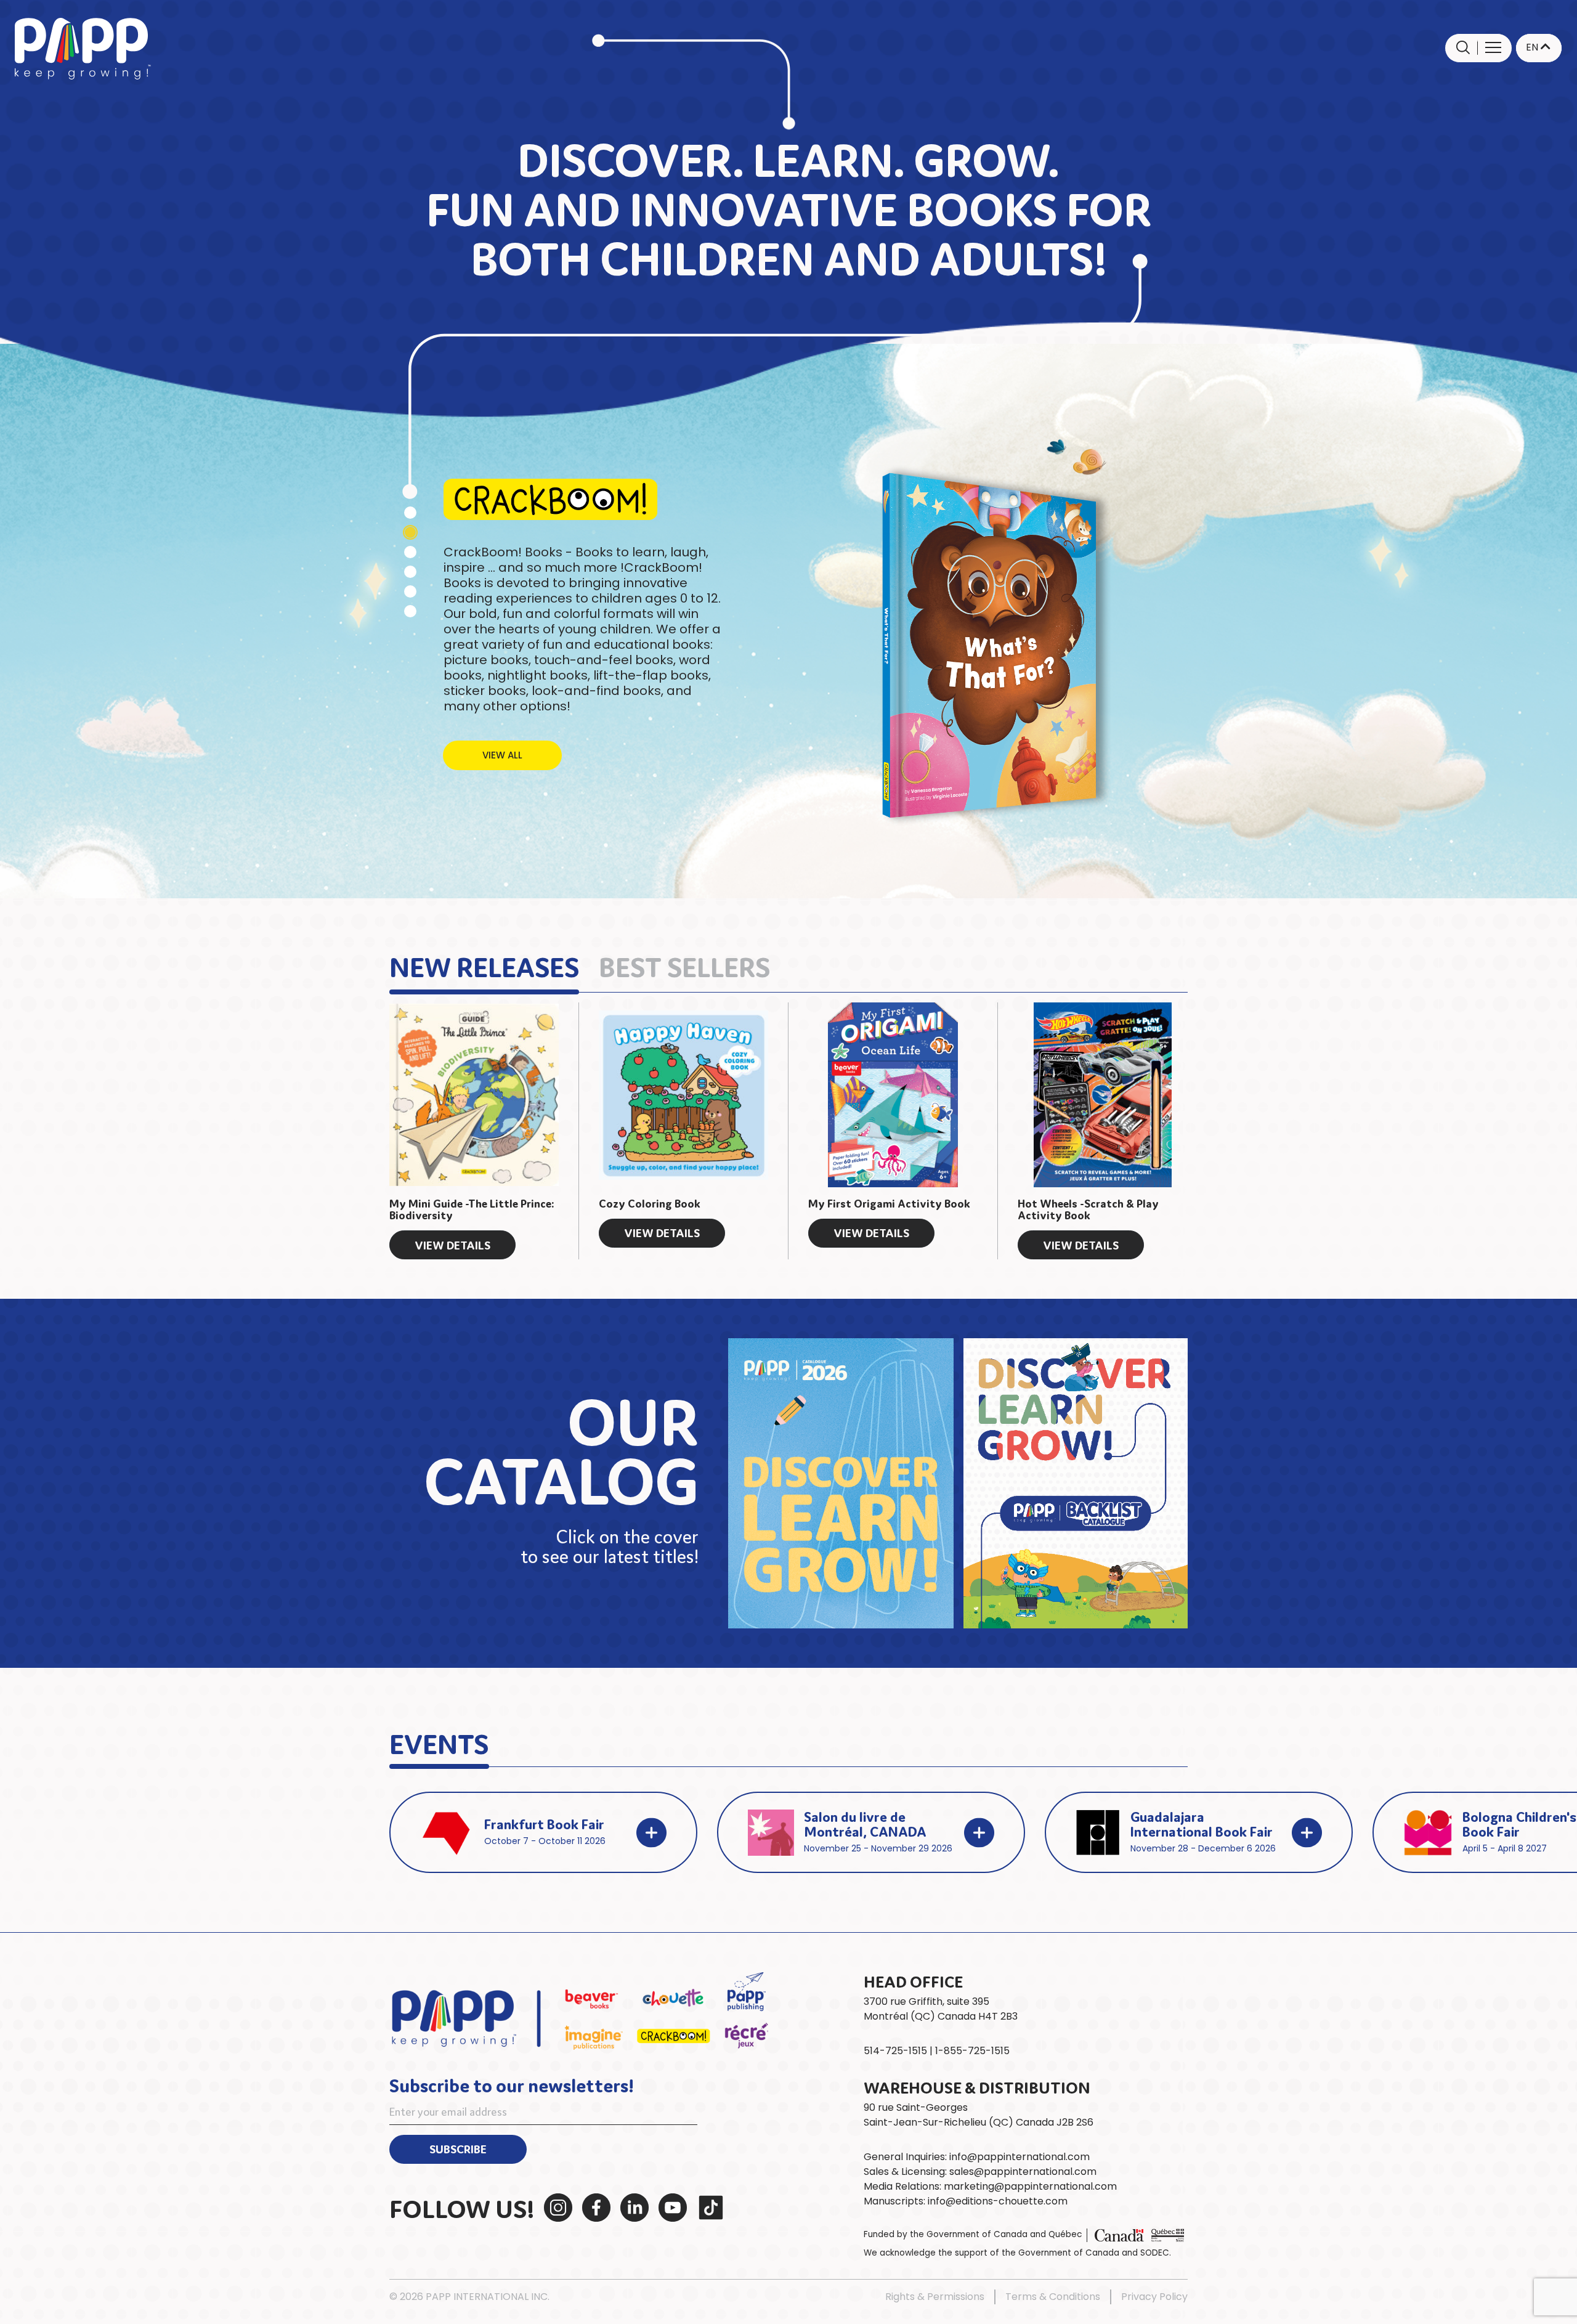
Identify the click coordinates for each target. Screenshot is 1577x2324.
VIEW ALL (502, 755)
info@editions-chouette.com (998, 2201)
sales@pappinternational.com (1023, 2172)
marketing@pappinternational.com (1030, 2186)
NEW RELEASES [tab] (484, 965)
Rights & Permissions (935, 2297)
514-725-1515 (895, 2051)
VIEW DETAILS (452, 1245)
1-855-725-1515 (972, 2051)
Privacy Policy (1154, 2297)
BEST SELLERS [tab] (684, 965)
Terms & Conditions (1053, 2297)
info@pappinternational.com (1020, 2157)
